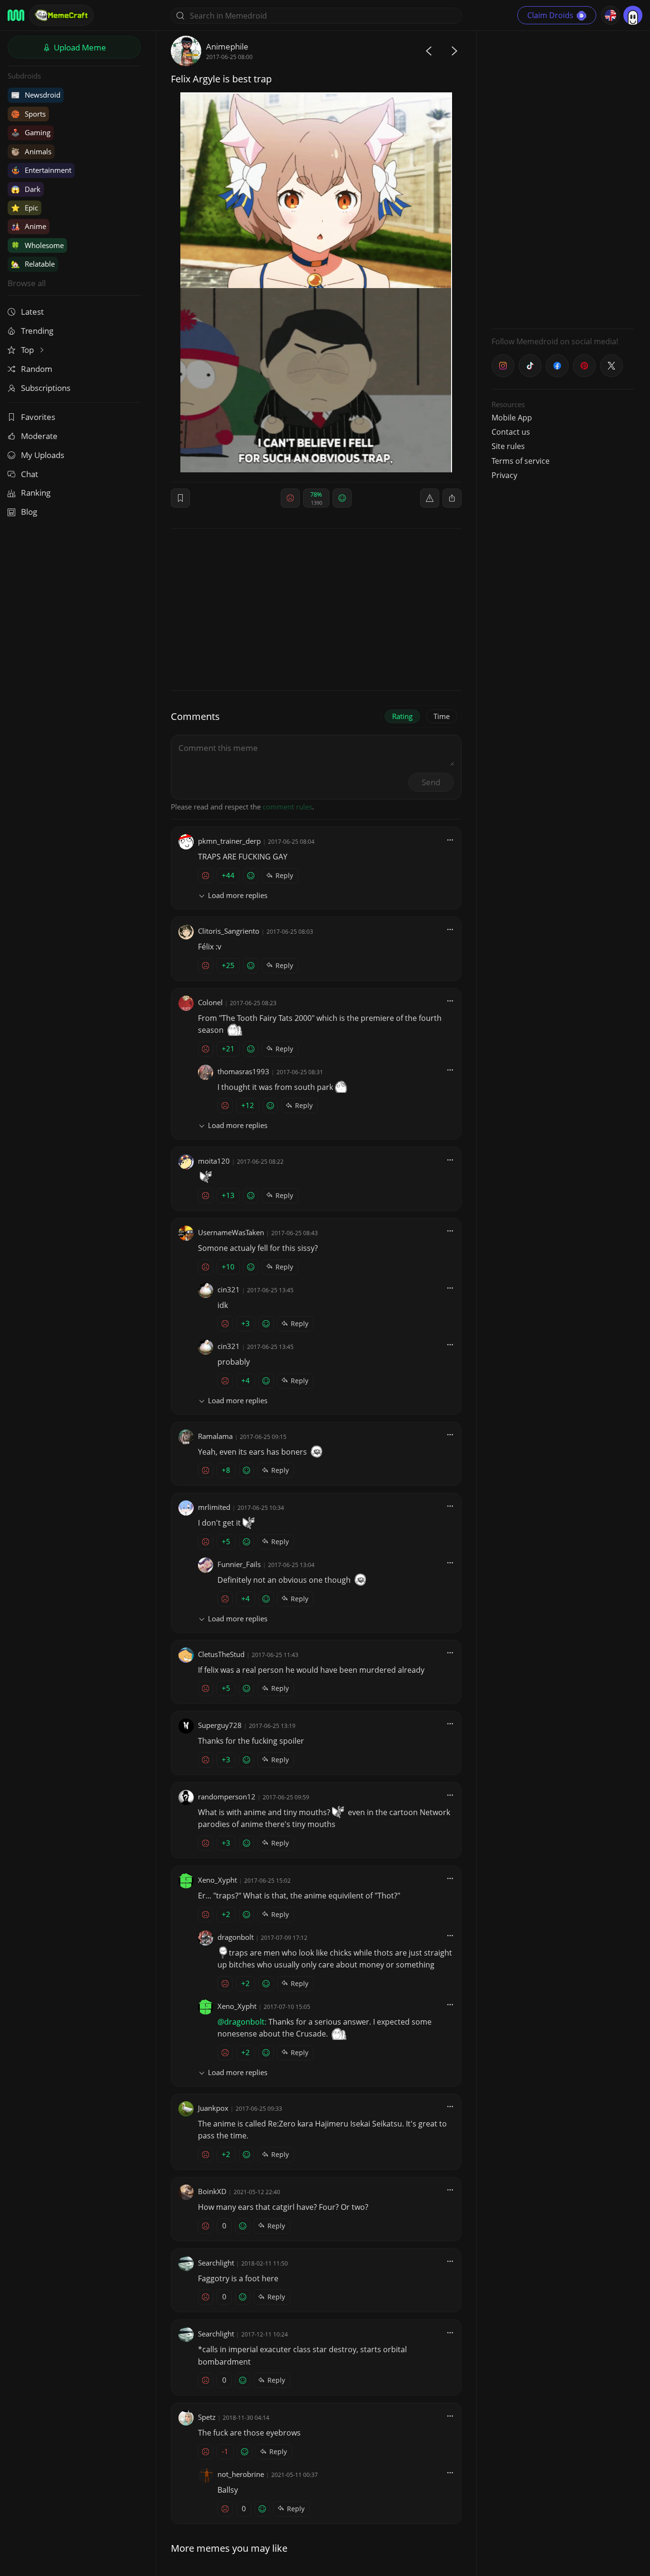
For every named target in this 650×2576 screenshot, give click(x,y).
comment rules (287, 807)
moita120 (214, 1161)
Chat (30, 474)
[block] (452, 498)
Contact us (511, 432)
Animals (31, 151)
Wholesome (37, 245)
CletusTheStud (221, 1654)
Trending (37, 331)
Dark (26, 189)
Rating (402, 716)
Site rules (508, 446)
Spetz (207, 2417)
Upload (79, 47)
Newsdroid (36, 95)
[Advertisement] (563, 179)
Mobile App (512, 418)
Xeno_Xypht (217, 1880)
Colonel (210, 1002)
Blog (29, 512)
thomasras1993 (243, 1071)
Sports (28, 114)
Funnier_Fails (239, 1564)
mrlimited (214, 1507)
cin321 (229, 1289)
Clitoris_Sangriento (229, 931)
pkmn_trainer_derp (229, 841)
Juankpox (213, 2108)
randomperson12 (227, 1797)
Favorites (38, 417)
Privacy (504, 475)
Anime (29, 226)
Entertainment (41, 170)
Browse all (27, 283)
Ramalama (215, 1436)
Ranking (36, 493)
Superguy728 (220, 1725)
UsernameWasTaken (231, 1232)
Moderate (39, 436)
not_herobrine (241, 2474)
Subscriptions (46, 388)
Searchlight (216, 2263)
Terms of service (521, 461)
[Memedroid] (16, 15)
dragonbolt (236, 1937)
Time (442, 716)
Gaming (31, 132)
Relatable (33, 264)
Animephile (227, 46)
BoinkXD (212, 2191)
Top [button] (28, 350)
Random (37, 369)
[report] (430, 498)
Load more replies (238, 895)
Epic (25, 208)
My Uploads (43, 455)
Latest (32, 312)
